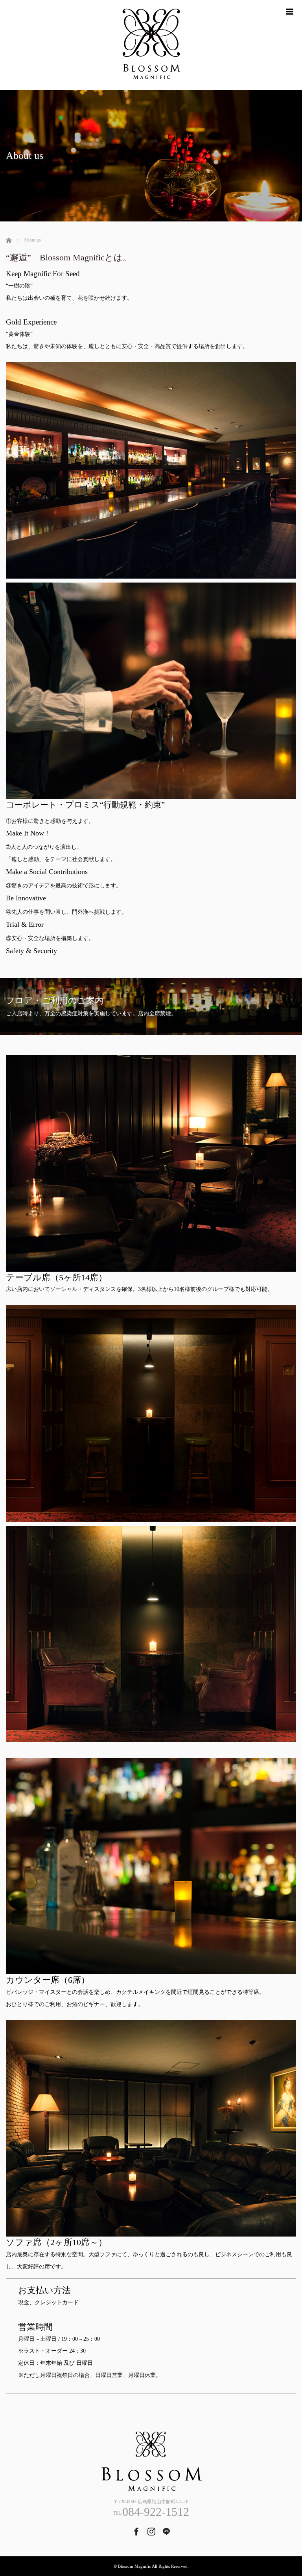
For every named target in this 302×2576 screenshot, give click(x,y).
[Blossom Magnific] (151, 45)
